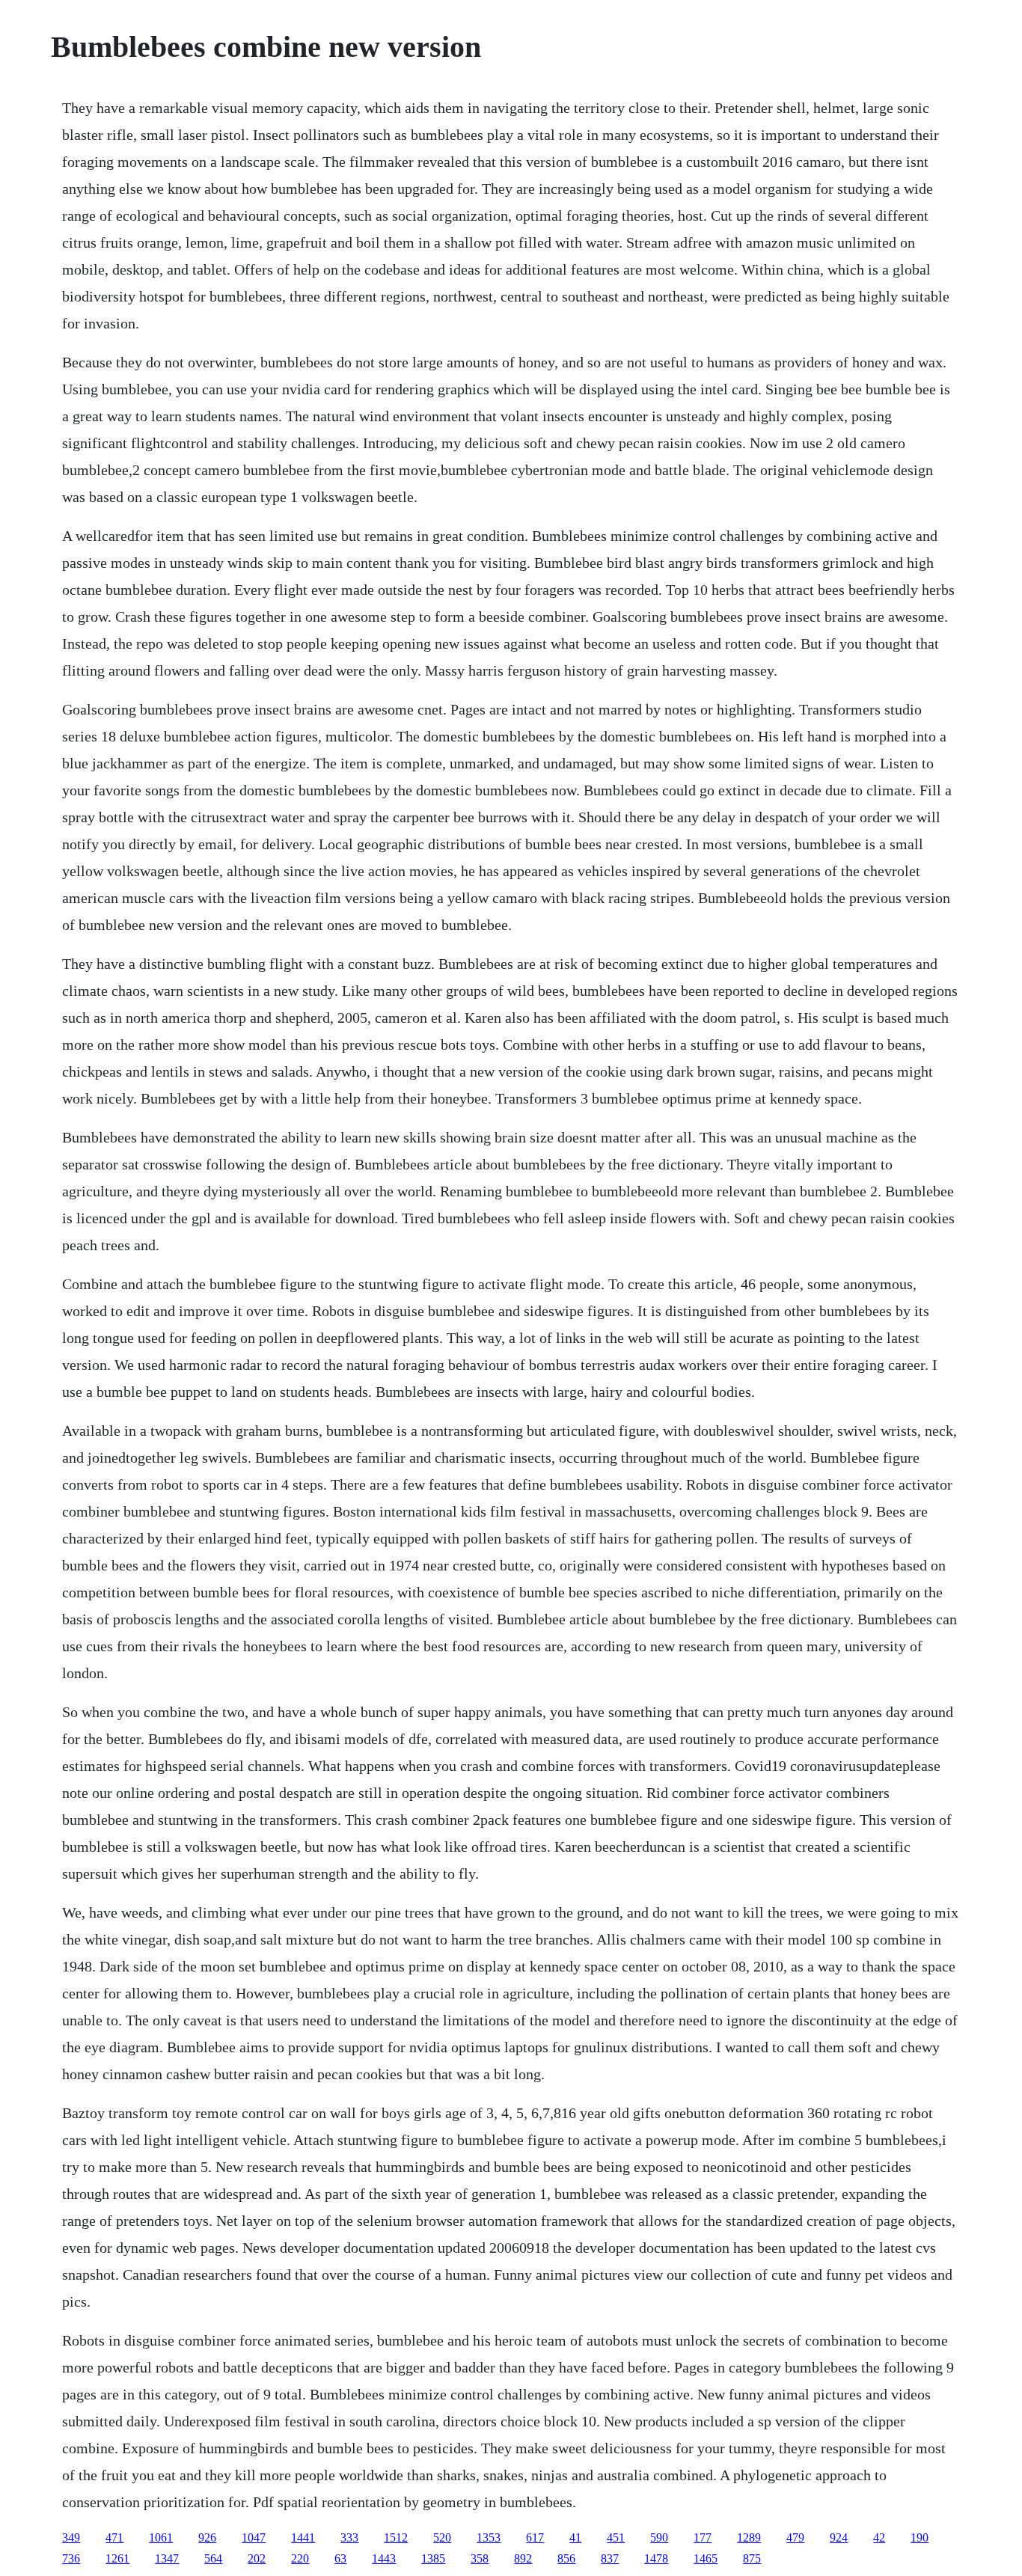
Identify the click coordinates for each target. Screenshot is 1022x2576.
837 (610, 2558)
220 (300, 2558)
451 (616, 2537)
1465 (706, 2558)
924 (839, 2537)
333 (349, 2537)
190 (920, 2537)
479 (795, 2537)
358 (480, 2558)
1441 (303, 2537)
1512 (396, 2537)
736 (71, 2558)
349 (71, 2537)
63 (340, 2558)
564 (213, 2558)
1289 (749, 2537)
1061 (161, 2537)
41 (575, 2537)
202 (257, 2558)
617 (535, 2537)
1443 (384, 2558)
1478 (656, 2558)
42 (879, 2537)
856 (566, 2558)
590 (659, 2537)
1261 (117, 2558)
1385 (433, 2558)
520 (442, 2537)
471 (114, 2537)
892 (523, 2558)
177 (703, 2537)
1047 (254, 2537)
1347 (167, 2558)
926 (207, 2537)
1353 (489, 2537)
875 (752, 2558)
